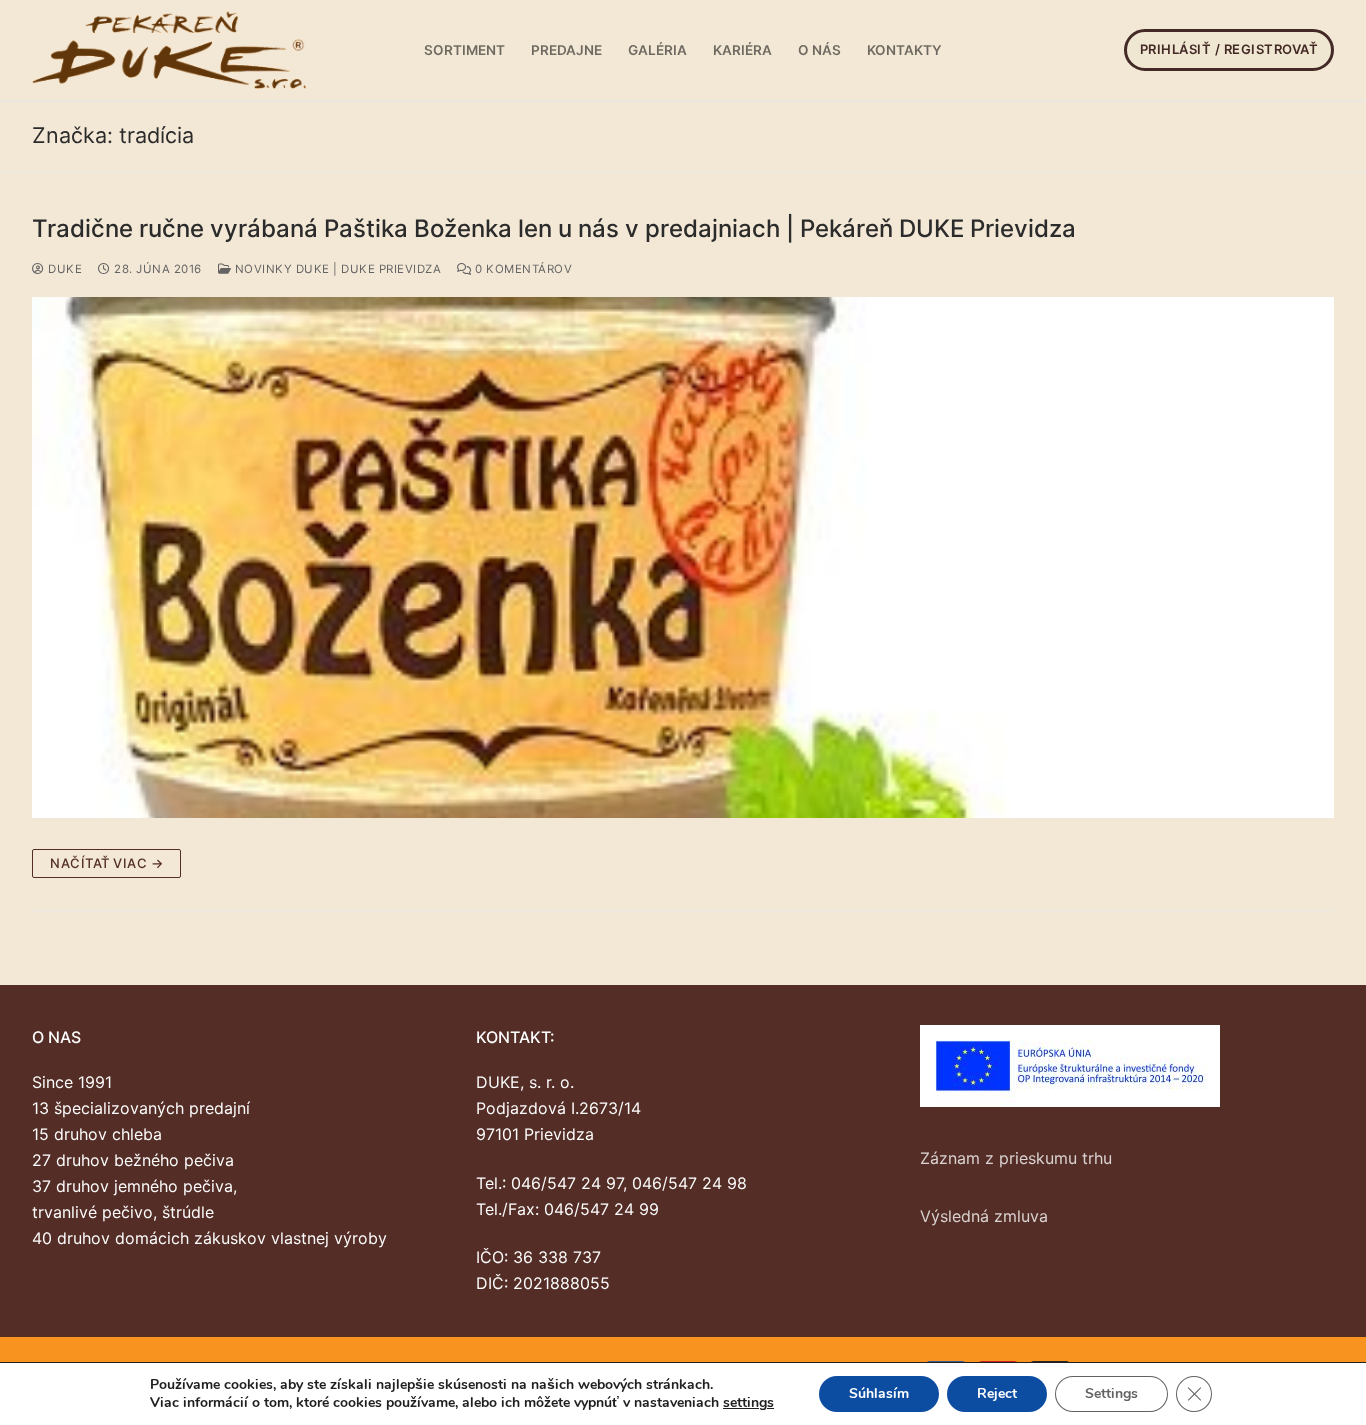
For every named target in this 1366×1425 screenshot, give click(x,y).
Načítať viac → (106, 863)
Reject (997, 1393)
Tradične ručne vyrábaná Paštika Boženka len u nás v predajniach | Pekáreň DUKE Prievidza (554, 228)
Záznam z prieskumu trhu (1016, 1158)
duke (63, 269)
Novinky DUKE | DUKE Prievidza (336, 269)
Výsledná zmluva (984, 1216)
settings (748, 1403)
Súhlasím (879, 1393)
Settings (1111, 1393)
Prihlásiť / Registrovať (1229, 49)
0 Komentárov (522, 269)
